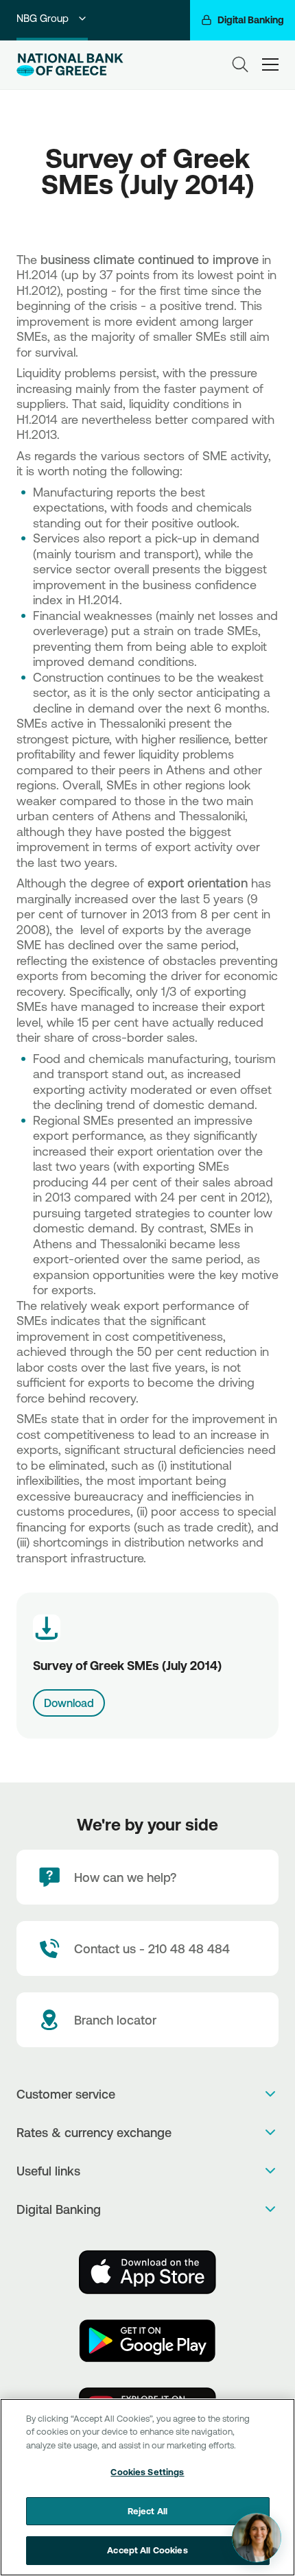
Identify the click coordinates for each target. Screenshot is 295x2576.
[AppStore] (147, 2272)
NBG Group (43, 18)
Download (69, 1703)
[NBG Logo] (77, 65)
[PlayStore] (147, 2341)
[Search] (240, 64)
